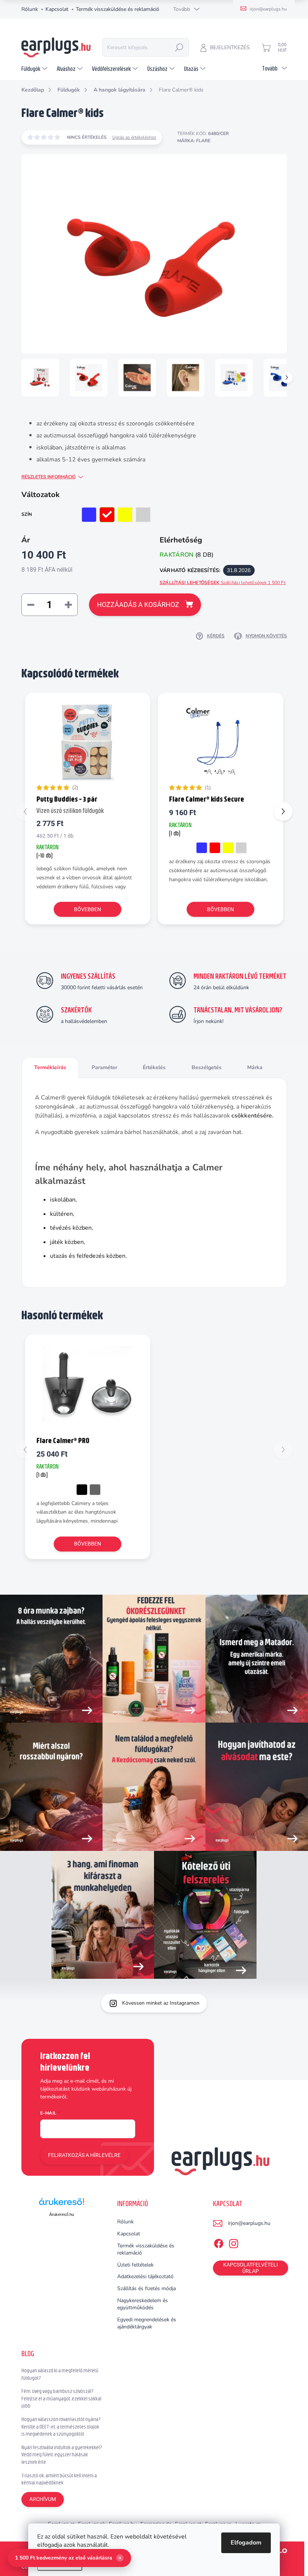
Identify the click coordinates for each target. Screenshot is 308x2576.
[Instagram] (234, 2242)
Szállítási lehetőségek (223, 583)
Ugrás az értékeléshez (134, 137)
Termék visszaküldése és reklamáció (118, 9)
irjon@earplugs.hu (249, 2223)
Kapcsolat (57, 9)
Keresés (179, 47)
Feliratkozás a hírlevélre (84, 2155)
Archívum (43, 2499)
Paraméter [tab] (104, 1067)
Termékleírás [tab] (50, 1067)
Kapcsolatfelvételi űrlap (251, 2268)
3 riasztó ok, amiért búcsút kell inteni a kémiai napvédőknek (59, 2479)
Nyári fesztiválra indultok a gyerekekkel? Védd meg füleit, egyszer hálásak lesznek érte (62, 2455)
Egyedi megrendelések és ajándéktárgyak (147, 2323)
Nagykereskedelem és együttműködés (143, 2304)
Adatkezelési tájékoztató (145, 2276)
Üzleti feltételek (135, 2265)
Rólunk (30, 9)
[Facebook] (219, 2242)
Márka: (194, 141)
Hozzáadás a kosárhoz (138, 605)
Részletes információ (48, 477)
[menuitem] (35, 69)
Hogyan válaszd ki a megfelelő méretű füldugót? (60, 2374)
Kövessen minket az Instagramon (161, 2003)
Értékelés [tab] (154, 1067)
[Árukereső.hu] (62, 2204)
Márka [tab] (255, 1067)
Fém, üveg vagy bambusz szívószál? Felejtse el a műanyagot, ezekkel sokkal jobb (61, 2398)
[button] (283, 811)
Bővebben (88, 909)
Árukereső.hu (62, 2214)
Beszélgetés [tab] (207, 1067)
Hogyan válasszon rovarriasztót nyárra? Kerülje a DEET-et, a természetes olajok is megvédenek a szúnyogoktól (61, 2427)
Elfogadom (246, 2543)
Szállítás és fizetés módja (146, 2288)
